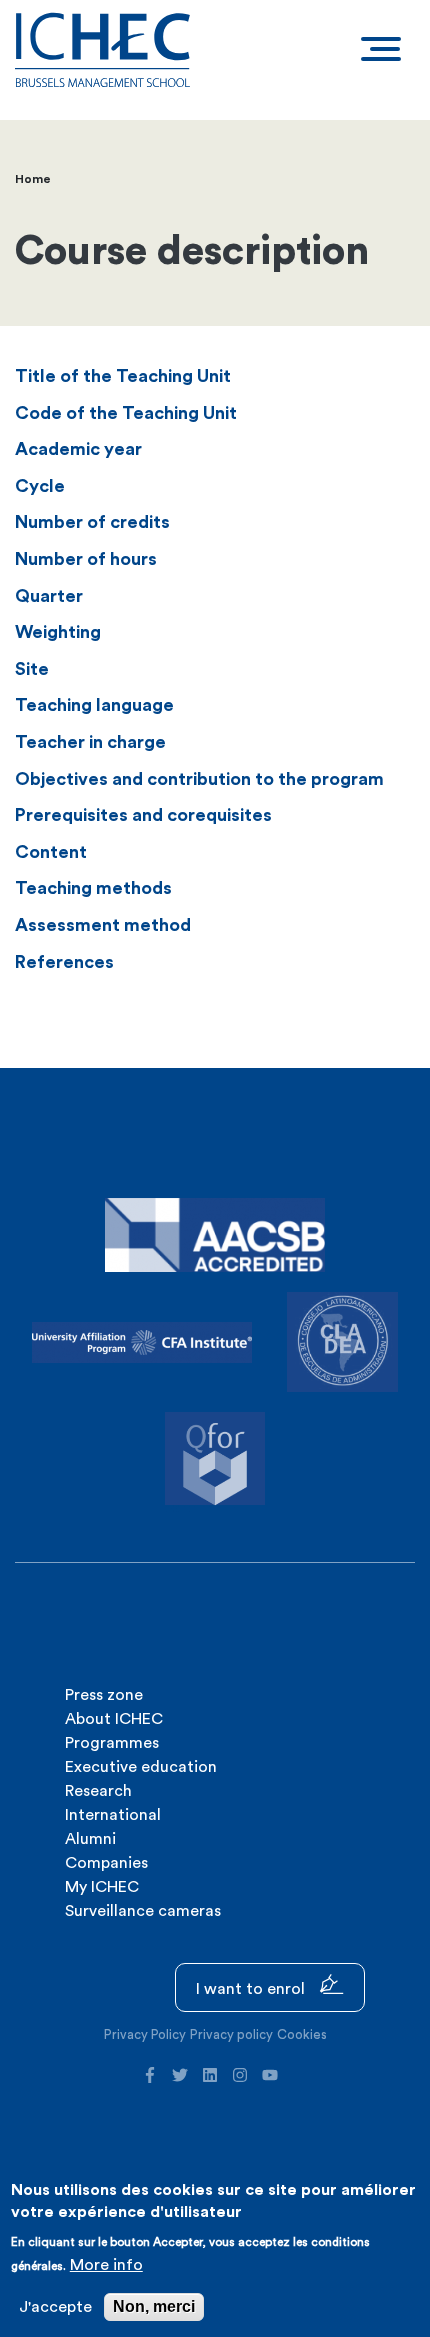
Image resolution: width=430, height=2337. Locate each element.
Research (98, 1791)
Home (33, 179)
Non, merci (154, 2306)
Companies (106, 1863)
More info (106, 2265)
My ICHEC (102, 1887)
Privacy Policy (145, 2034)
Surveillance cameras (143, 1911)
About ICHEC (114, 1719)
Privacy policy (231, 2034)
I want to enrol (252, 1989)
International (113, 1815)
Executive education (141, 1767)
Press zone (104, 1695)
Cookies (302, 2034)
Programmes (112, 1743)
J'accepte (55, 2307)
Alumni (90, 1839)
